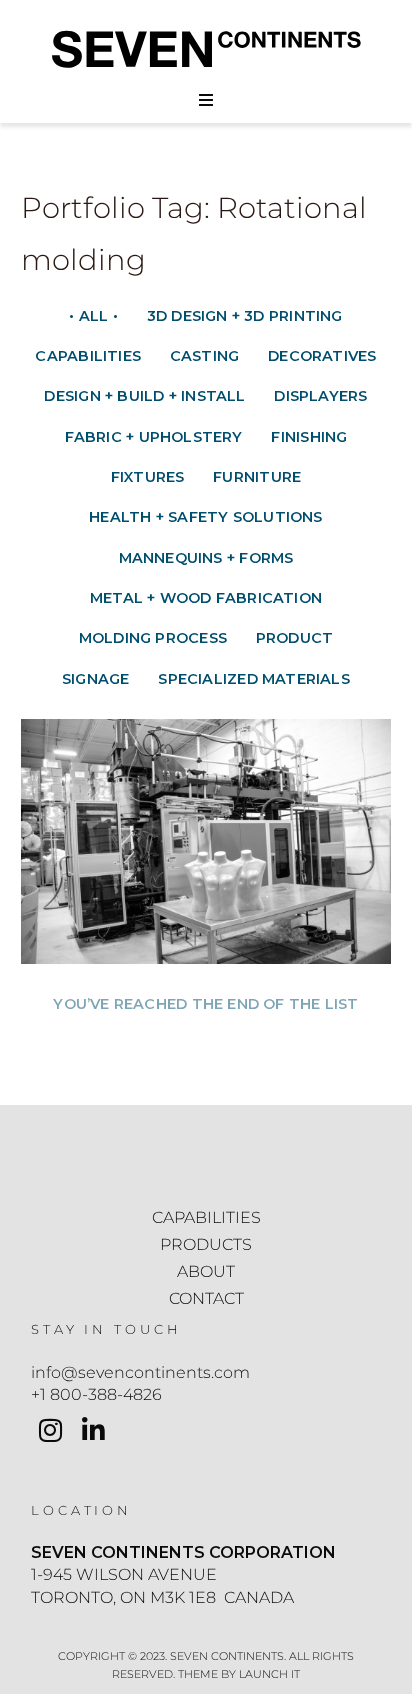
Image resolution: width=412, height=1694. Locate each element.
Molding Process (153, 638)
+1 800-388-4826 (96, 1394)
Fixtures (148, 477)
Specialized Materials (254, 679)
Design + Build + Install (144, 396)
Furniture (257, 477)
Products (206, 1244)
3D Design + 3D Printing (245, 316)
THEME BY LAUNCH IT (239, 1674)
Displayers (320, 396)
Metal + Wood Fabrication (206, 598)
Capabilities (88, 356)
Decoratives (322, 356)
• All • (93, 316)
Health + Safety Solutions (205, 517)
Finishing (309, 437)
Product (295, 638)
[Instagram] (50, 1433)
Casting (205, 356)
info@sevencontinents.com (140, 1372)
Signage (96, 679)
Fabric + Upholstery (154, 437)
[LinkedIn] (93, 1433)
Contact (206, 1298)
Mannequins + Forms (206, 558)
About (206, 1271)
